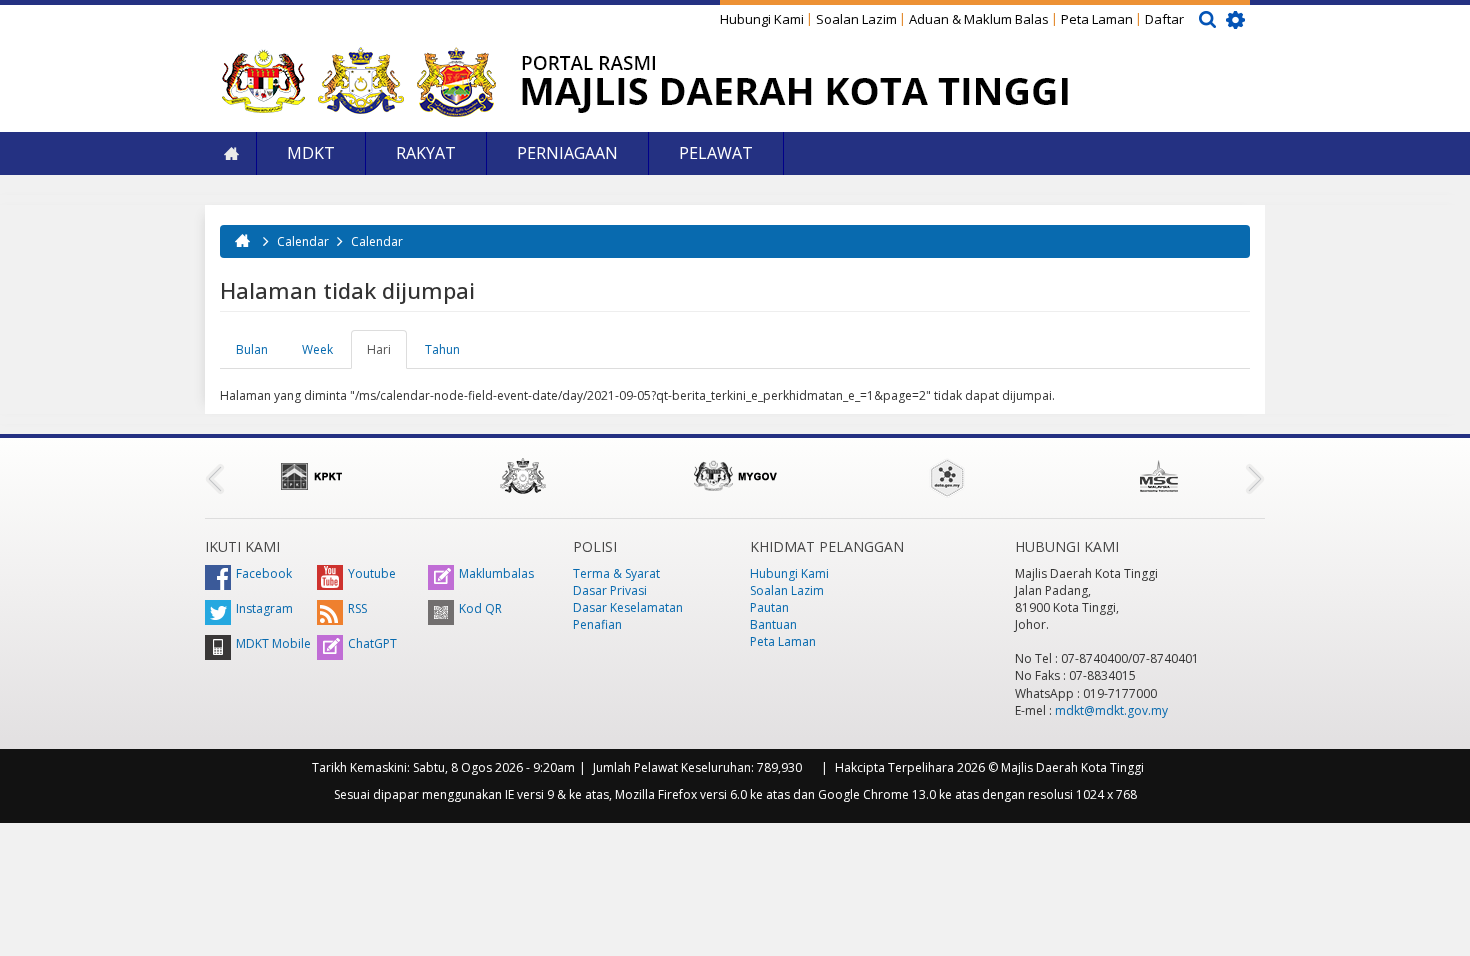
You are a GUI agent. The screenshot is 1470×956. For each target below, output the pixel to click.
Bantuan (773, 624)
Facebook (264, 573)
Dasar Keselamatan (628, 607)
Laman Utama (231, 153)
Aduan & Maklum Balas (979, 19)
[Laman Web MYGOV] (735, 476)
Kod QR (480, 608)
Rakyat (426, 153)
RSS (357, 608)
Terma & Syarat (616, 573)
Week (317, 349)
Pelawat (716, 153)
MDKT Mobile (273, 643)
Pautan (769, 607)
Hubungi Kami (762, 19)
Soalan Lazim (856, 19)
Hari (387, 355)
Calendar (303, 241)
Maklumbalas (496, 573)
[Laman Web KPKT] (311, 476)
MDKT (311, 153)
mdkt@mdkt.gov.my (1111, 710)
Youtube (372, 573)
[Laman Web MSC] (1159, 476)
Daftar (1164, 19)
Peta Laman (1097, 19)
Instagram (264, 608)
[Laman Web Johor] (523, 476)
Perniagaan (567, 153)
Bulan (252, 349)
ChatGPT (372, 643)
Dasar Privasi (610, 590)
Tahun (442, 349)
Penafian (597, 624)
